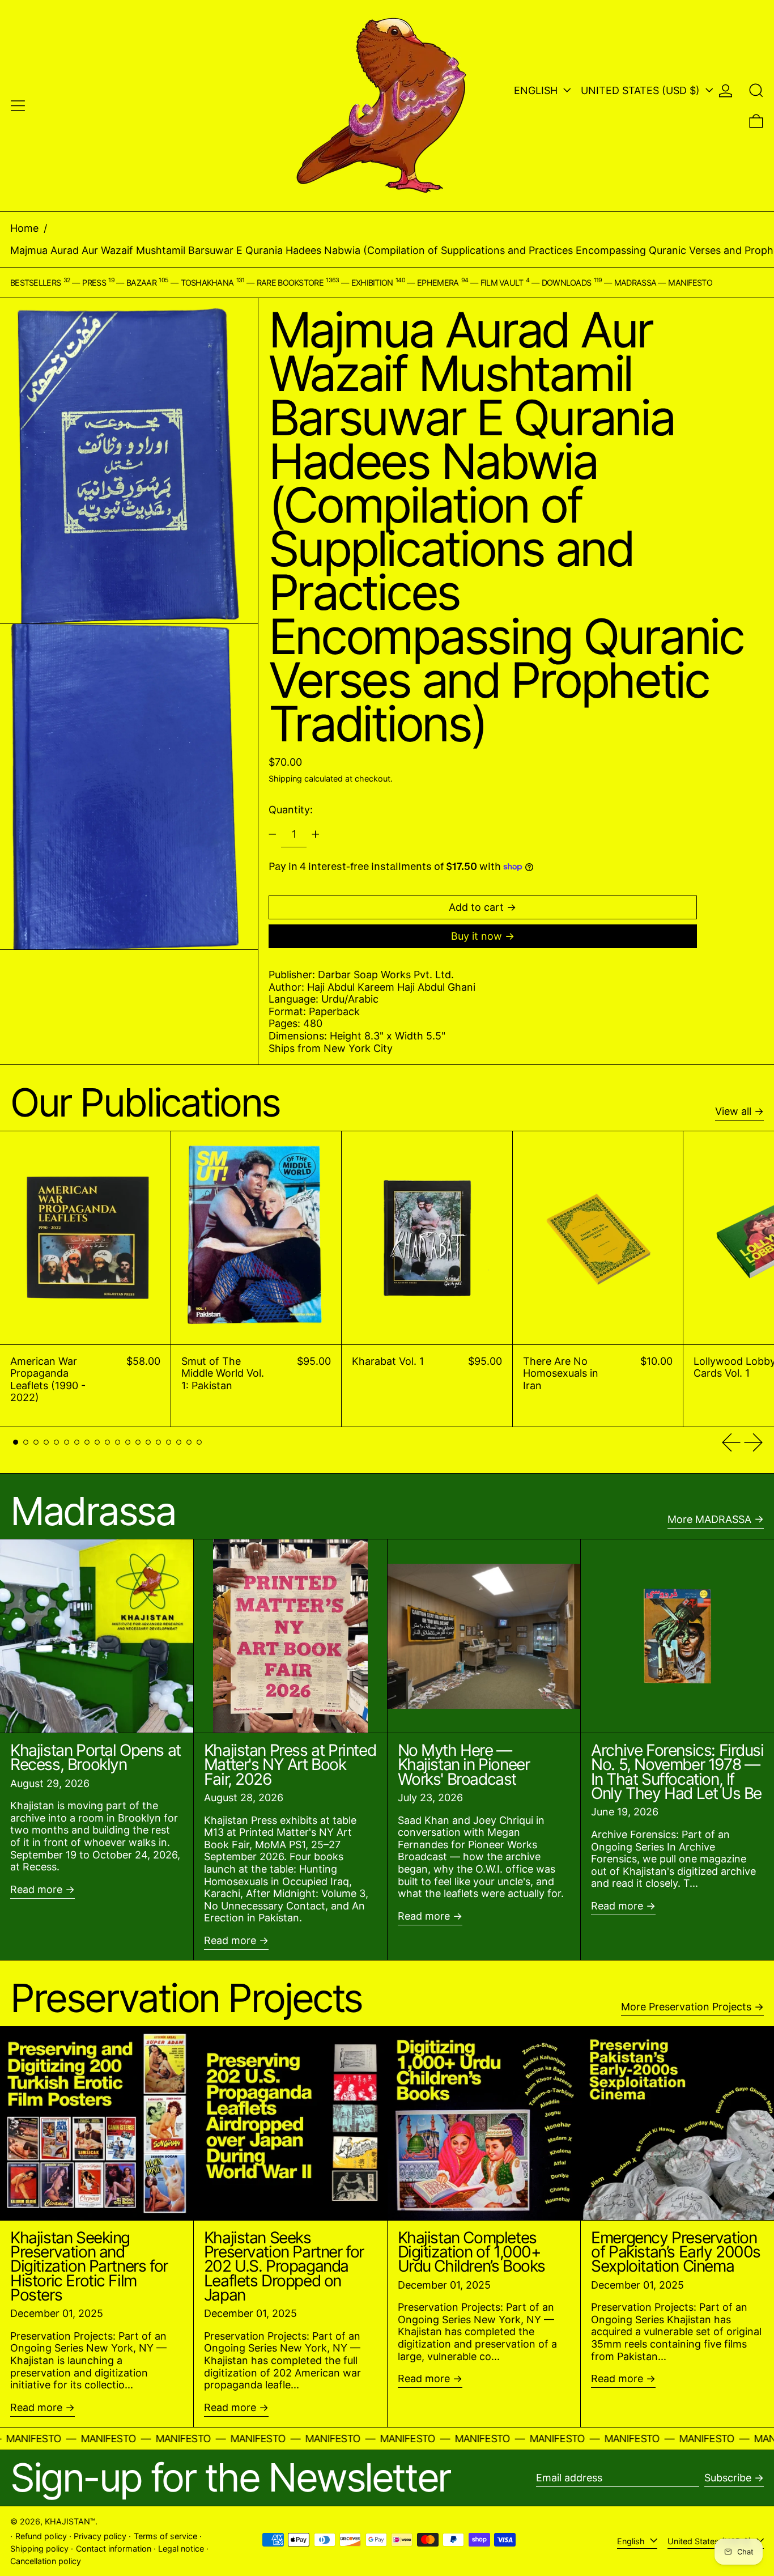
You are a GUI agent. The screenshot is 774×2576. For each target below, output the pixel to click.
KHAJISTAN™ (70, 2521)
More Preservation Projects (686, 2007)
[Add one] (316, 834)
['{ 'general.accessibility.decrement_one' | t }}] (273, 834)
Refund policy (41, 2536)
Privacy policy (100, 2536)
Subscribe (728, 2478)
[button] (756, 90)
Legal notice (181, 2549)
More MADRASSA (709, 1519)
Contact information (114, 2549)
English (537, 90)
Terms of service (165, 2536)
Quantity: (291, 810)
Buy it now (477, 936)
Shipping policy (39, 2549)
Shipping (285, 778)
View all (733, 1111)
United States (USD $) (642, 90)
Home (24, 228)
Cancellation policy (46, 2561)
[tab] (16, 1442)
